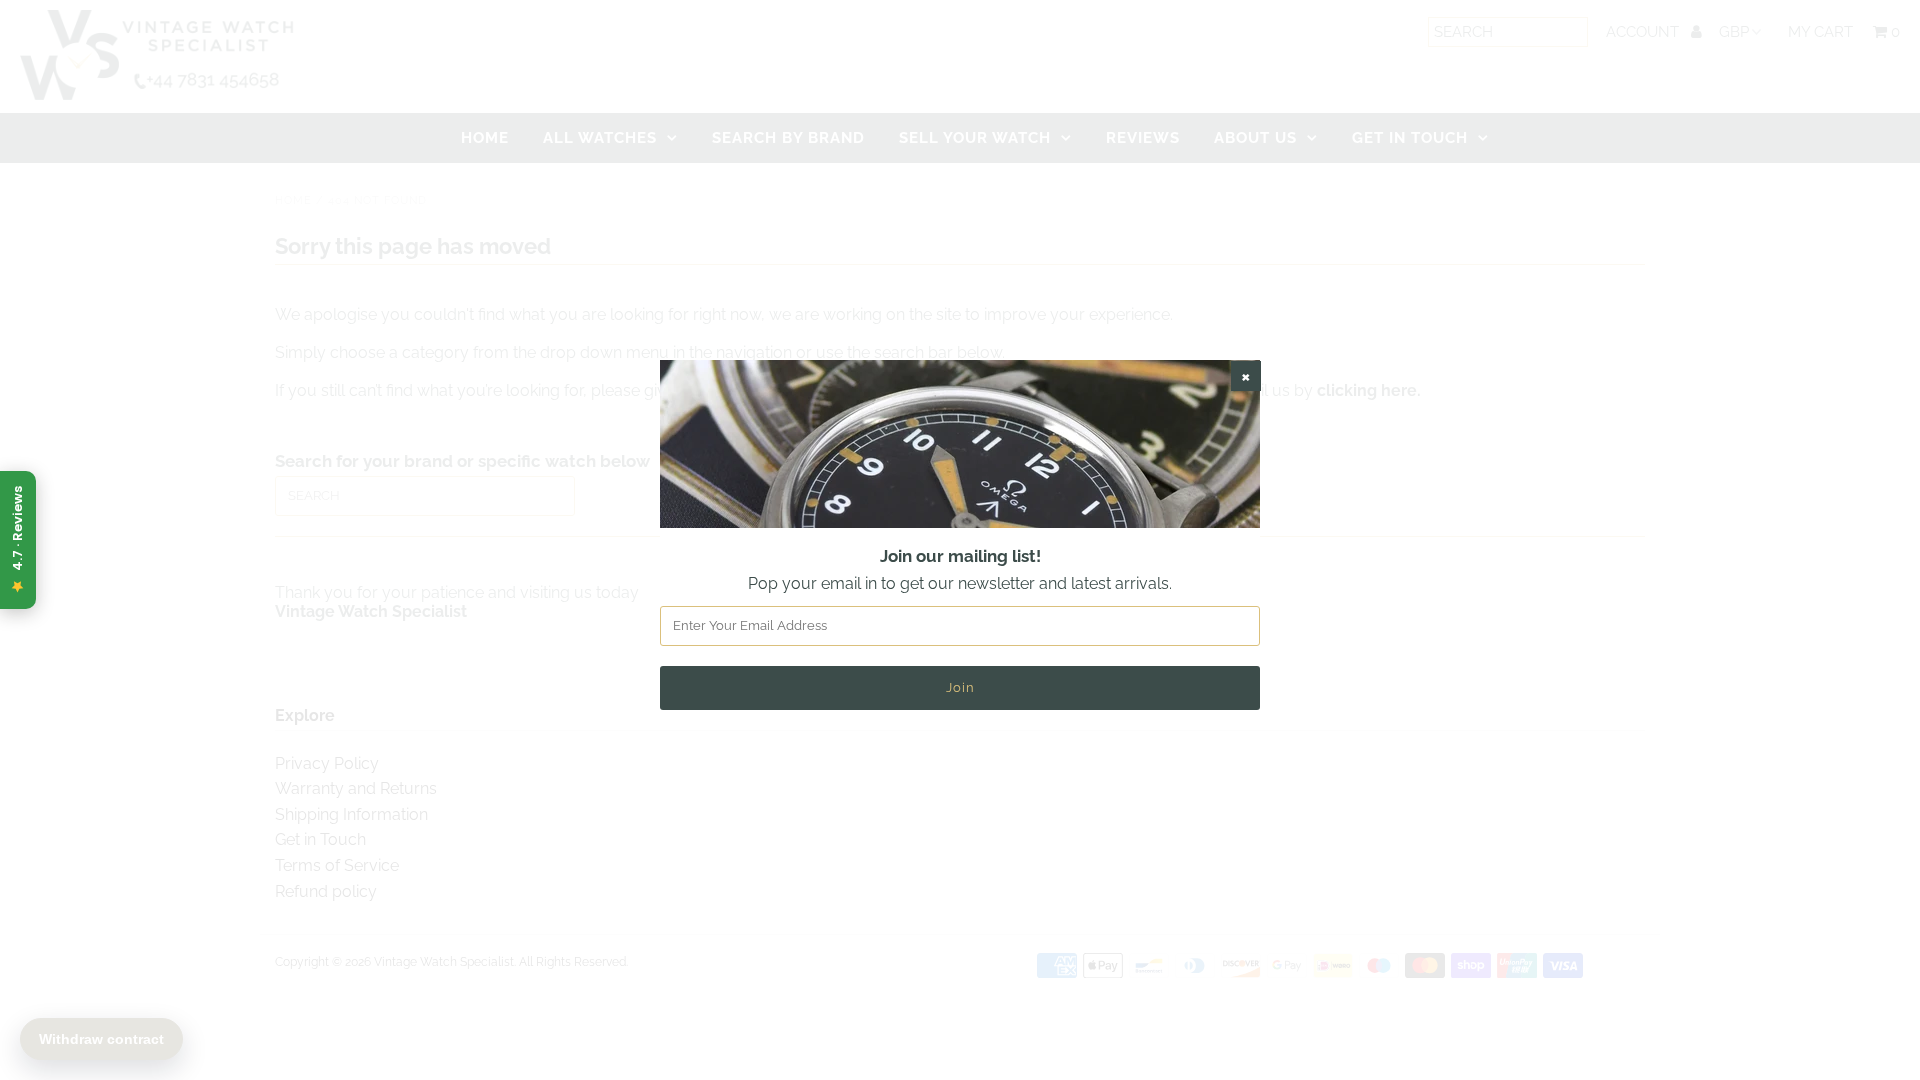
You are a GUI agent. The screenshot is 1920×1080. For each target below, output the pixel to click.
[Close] (1246, 376)
